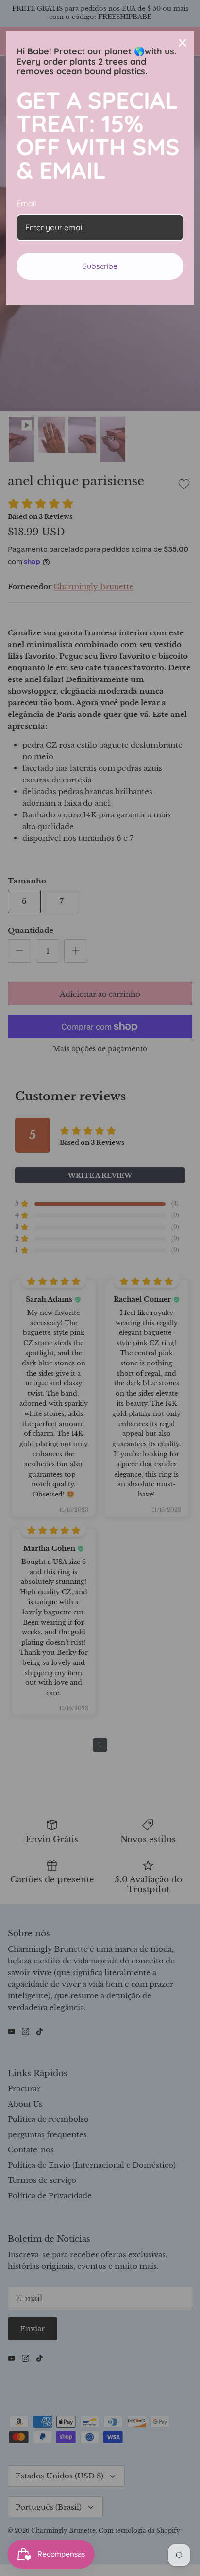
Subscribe (100, 266)
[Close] (183, 43)
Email (26, 203)
